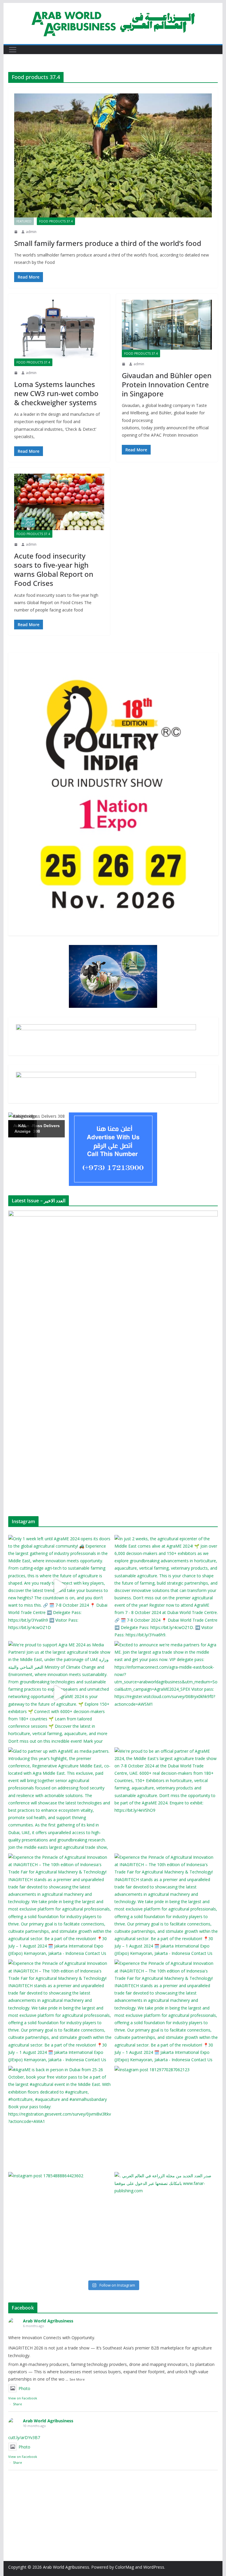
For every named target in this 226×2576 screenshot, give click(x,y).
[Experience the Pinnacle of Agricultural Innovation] (60, 1905)
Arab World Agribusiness (48, 2321)
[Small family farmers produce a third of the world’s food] (113, 155)
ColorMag (124, 2567)
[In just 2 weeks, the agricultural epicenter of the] (166, 1587)
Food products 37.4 (56, 221)
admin (31, 232)
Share (18, 2404)
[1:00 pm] (16, 373)
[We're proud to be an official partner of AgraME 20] (166, 1799)
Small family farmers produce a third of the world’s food (108, 243)
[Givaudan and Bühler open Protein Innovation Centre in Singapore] (167, 325)
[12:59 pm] (124, 364)
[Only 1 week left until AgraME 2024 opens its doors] (60, 1587)
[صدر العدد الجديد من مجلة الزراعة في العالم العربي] (166, 2224)
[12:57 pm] (16, 544)
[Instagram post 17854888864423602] (60, 2224)
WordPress (154, 2567)
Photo (24, 2388)
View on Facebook (23, 2398)
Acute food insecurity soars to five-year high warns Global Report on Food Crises (54, 570)
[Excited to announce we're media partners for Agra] (166, 1693)
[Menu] (13, 50)
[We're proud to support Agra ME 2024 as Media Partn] (60, 1693)
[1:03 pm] (16, 232)
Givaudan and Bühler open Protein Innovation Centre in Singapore (167, 384)
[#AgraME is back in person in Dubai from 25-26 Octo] (60, 2117)
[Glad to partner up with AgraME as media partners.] (60, 1799)
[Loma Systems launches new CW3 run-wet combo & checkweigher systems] (59, 329)
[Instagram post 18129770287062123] (166, 2117)
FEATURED (24, 221)
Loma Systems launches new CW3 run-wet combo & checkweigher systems (56, 393)
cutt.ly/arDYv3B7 (24, 2437)
